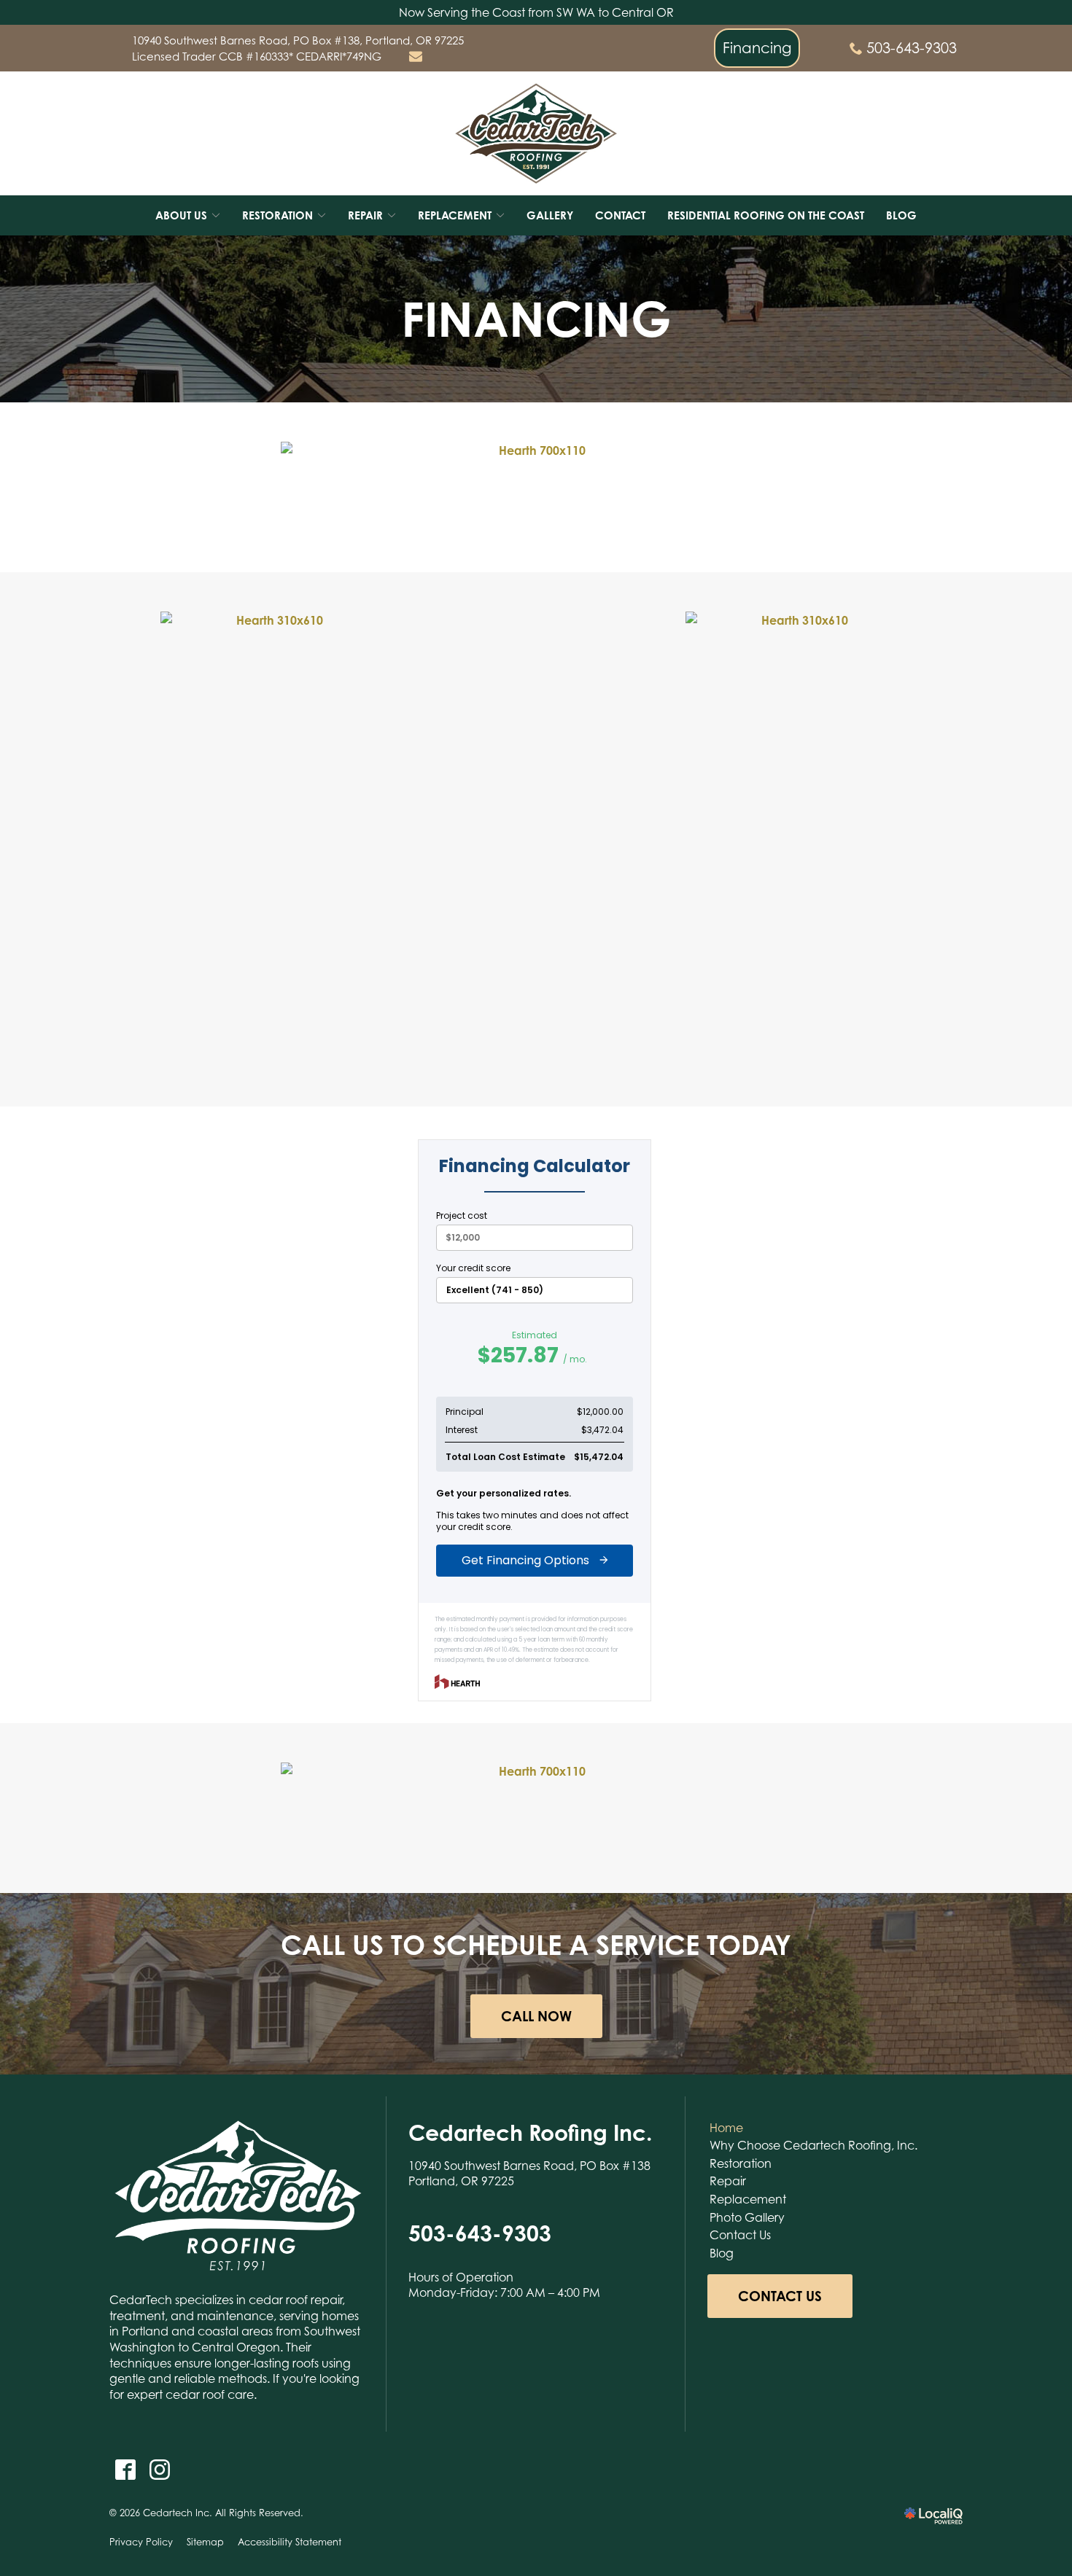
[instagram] (159, 2469)
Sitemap (205, 2542)
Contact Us (740, 2235)
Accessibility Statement (290, 2542)
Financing (757, 48)
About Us (181, 215)
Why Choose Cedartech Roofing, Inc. (813, 2145)
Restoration (741, 2163)
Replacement (748, 2199)
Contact (620, 215)
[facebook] (125, 2469)
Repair (728, 2181)
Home (726, 2128)
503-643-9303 (912, 48)
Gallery (550, 215)
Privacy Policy (141, 2542)
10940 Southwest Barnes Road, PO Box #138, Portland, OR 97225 (298, 40)
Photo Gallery (747, 2217)
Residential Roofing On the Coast (766, 215)
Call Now (536, 2016)
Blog (901, 215)
